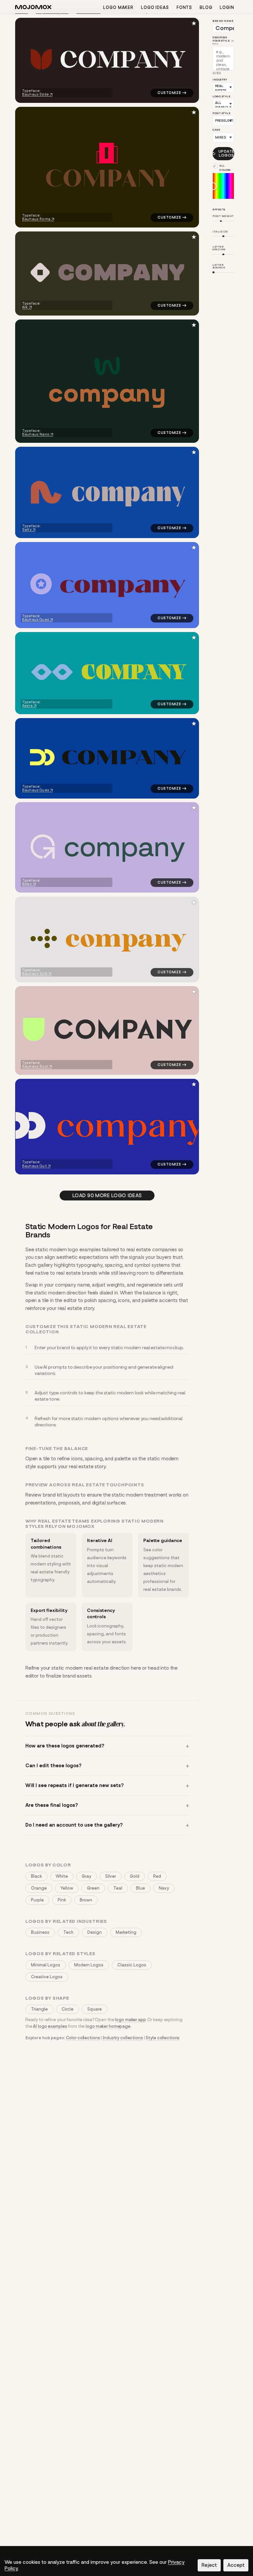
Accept (236, 2565)
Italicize (220, 231)
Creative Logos (47, 1977)
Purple (37, 1900)
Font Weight (223, 216)
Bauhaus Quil (34, 1166)
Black (36, 1876)
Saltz (27, 530)
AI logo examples (50, 2026)
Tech (68, 1932)
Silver (111, 1876)
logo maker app (130, 2020)
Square (95, 2009)
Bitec (27, 884)
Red (157, 1876)
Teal (118, 1888)
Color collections (83, 2038)
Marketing (126, 1932)
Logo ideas (155, 7)
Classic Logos (132, 1965)
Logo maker (118, 7)
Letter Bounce (219, 266)
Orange (39, 1888)
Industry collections (123, 2038)
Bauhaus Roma (36, 219)
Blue (141, 1888)
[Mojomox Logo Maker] (33, 8)
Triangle (39, 2009)
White (62, 1876)
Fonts (184, 7)
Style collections (163, 2038)
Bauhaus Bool (35, 1066)
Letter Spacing (219, 248)
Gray (86, 1876)
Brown (86, 1900)
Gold (135, 1876)
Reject (209, 2565)
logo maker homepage (108, 2026)
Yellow (67, 1888)
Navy (164, 1888)
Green (93, 1888)
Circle (68, 2009)
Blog (206, 7)
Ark (25, 307)
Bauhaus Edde (35, 94)
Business (40, 1932)
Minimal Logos (46, 1965)
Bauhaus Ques (36, 620)
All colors (225, 168)
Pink (62, 1900)
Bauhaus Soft (35, 974)
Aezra (27, 706)
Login (227, 7)
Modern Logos (89, 1965)
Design (95, 1932)
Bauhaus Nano (36, 434)
